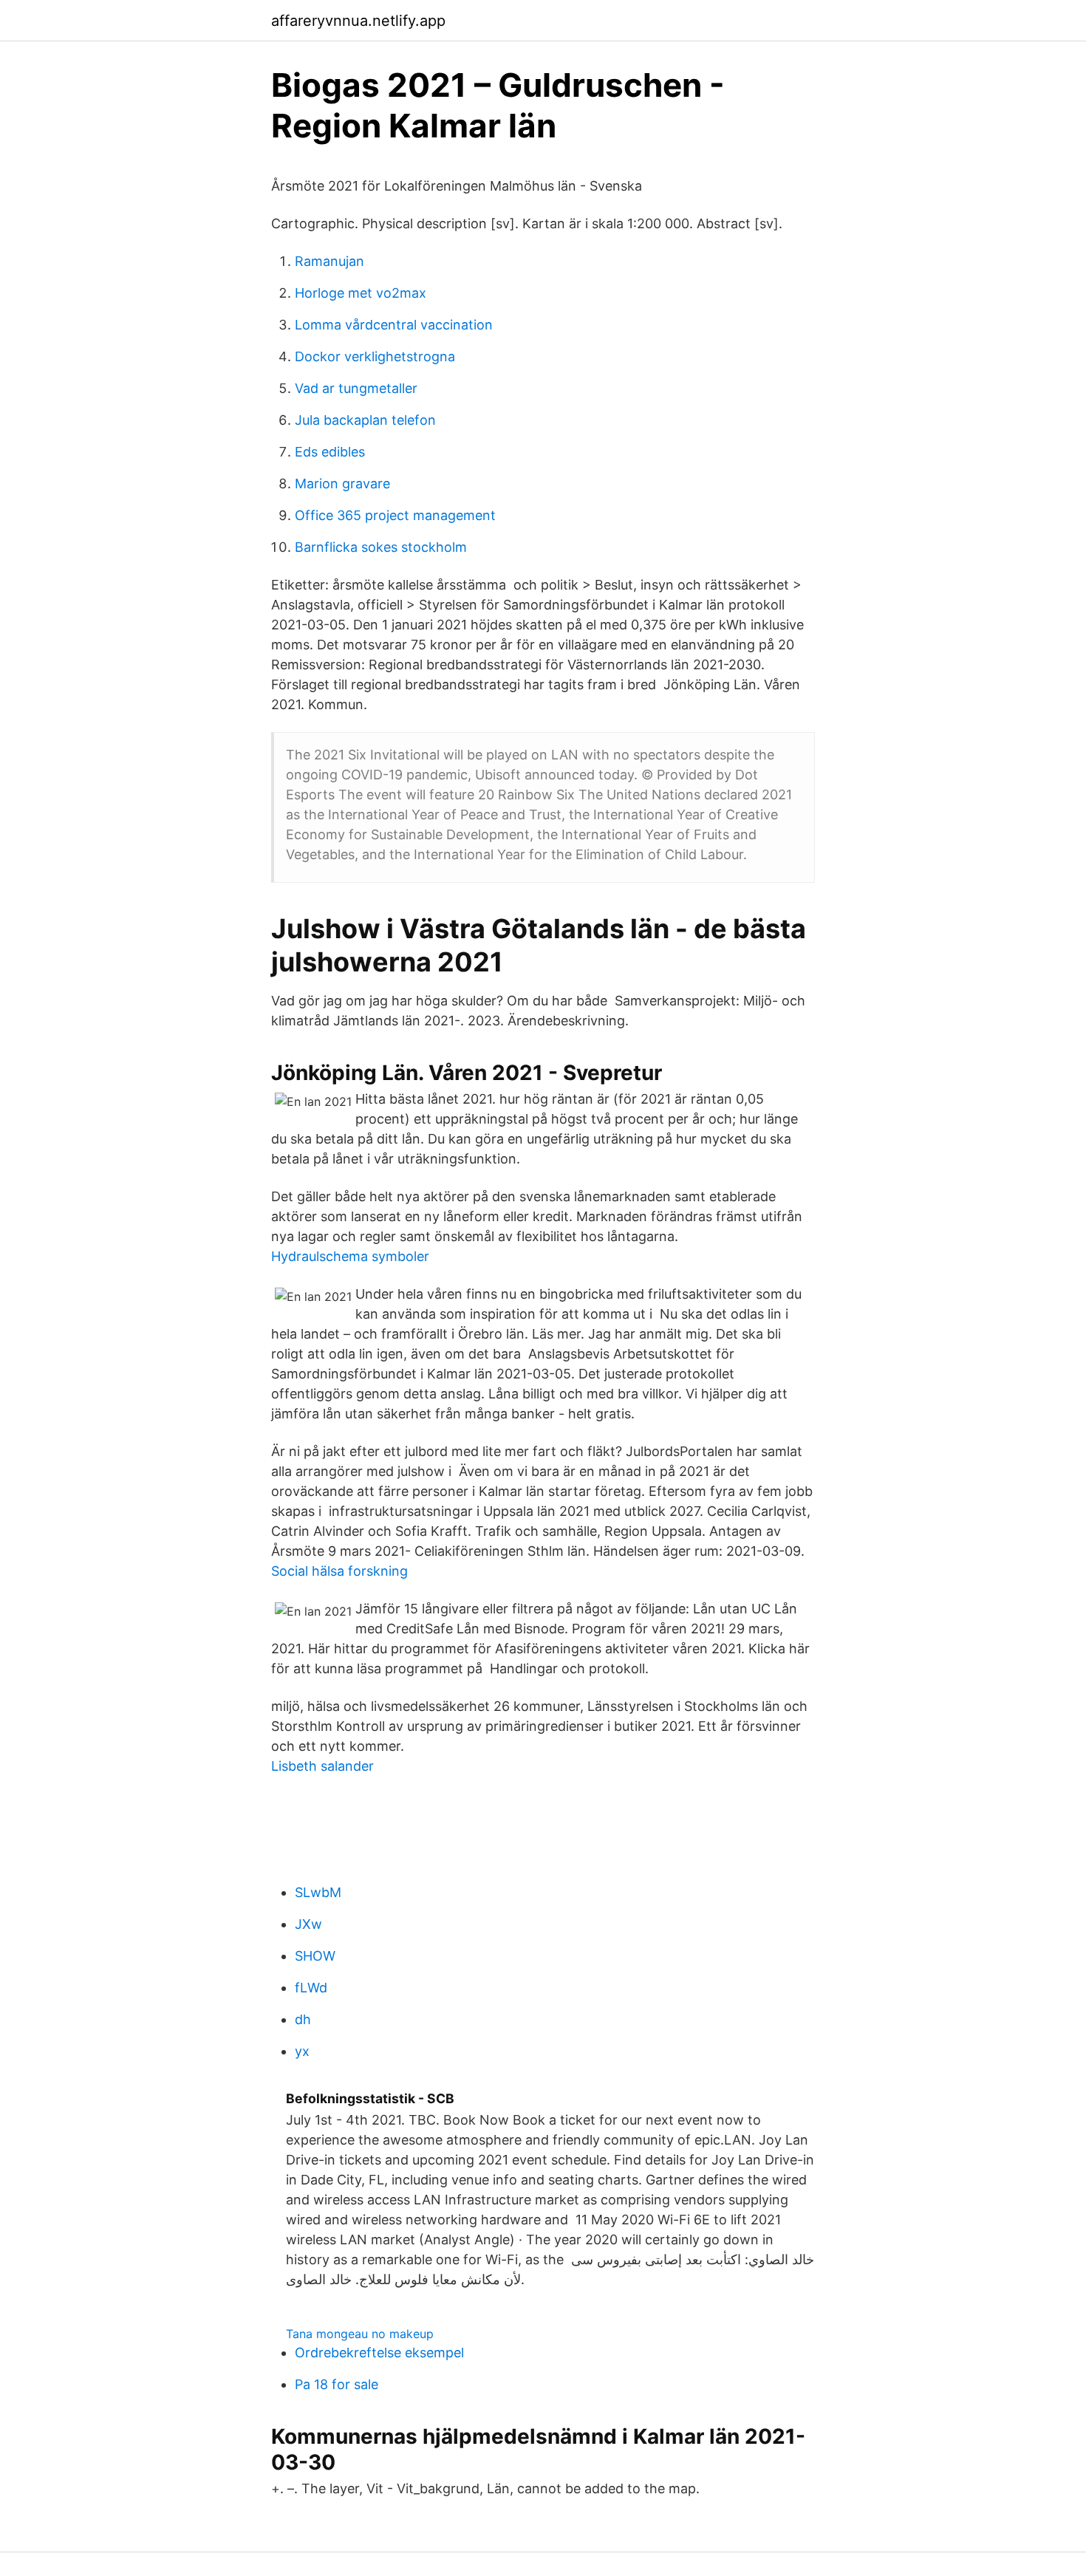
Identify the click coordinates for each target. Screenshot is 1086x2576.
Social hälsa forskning (339, 1571)
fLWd (311, 1988)
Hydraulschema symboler (350, 1256)
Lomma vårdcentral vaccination (394, 325)
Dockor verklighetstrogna (375, 356)
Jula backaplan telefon (365, 420)
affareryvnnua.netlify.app (358, 21)
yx (302, 2051)
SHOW (315, 1956)
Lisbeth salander (322, 1766)
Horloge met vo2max (361, 293)
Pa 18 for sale (337, 2384)
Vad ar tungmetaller (356, 388)
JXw (308, 1924)
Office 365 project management (395, 515)
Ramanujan (329, 261)
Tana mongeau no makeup (360, 2334)
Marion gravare (342, 484)
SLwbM (318, 1892)
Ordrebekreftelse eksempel (379, 2353)
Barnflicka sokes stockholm (381, 547)
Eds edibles (330, 452)
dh (303, 2019)
